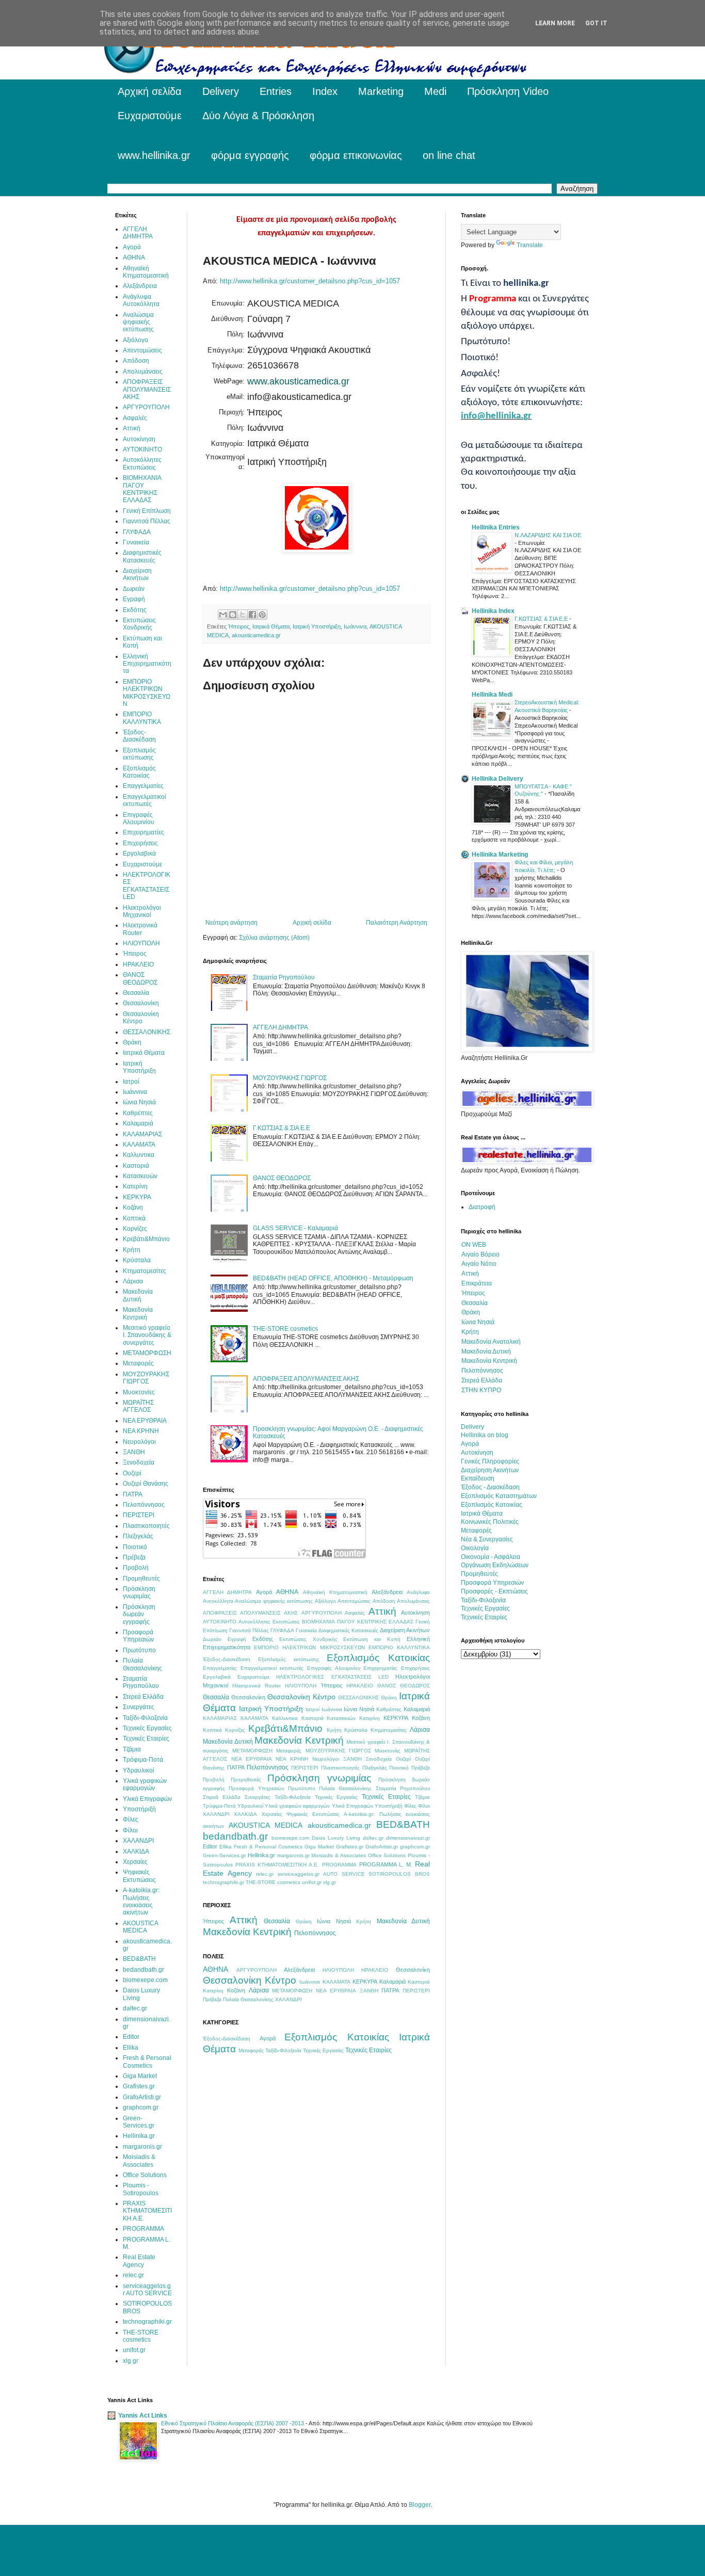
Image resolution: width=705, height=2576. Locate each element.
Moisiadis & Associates (339, 1855)
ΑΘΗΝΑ (287, 1592)
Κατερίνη (370, 1718)
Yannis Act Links (143, 2416)
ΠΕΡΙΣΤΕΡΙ (305, 1768)
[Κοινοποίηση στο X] (243, 615)
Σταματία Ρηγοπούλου (284, 977)
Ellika (226, 1847)
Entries (276, 91)
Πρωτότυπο (302, 1788)
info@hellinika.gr (496, 416)
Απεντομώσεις (354, 1601)
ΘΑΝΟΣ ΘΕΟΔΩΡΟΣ (282, 1178)
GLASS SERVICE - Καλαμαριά (295, 1228)
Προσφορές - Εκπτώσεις (494, 1591)
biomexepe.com (290, 1838)
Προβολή (214, 1780)
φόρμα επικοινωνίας (356, 155)
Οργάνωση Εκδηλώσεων (495, 1565)
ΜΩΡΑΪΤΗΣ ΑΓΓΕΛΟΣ (138, 1406)
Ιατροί (313, 1709)
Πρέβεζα (421, 1768)
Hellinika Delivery (498, 779)
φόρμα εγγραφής (250, 155)
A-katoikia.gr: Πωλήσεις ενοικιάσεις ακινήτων (141, 1901)
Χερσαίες (272, 1814)
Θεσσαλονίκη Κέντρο (301, 1697)
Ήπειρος (239, 626)
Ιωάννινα (355, 626)
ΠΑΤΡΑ (236, 1767)
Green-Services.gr (224, 1855)
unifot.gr (312, 1882)
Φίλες (410, 1806)
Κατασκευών (341, 1718)
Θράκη (389, 1697)
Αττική (382, 1611)
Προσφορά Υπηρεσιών (256, 1788)
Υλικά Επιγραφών (352, 1806)
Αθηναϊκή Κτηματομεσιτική (335, 1592)
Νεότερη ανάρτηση (231, 923)
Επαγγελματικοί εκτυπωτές (272, 1668)
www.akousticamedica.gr (298, 381)
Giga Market (319, 1847)
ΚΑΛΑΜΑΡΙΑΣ (220, 1718)
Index (325, 91)
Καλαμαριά (417, 1709)
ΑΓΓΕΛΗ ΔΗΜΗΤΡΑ (281, 1027)
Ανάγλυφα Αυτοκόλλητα (141, 300)
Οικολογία (475, 1548)
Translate (530, 245)
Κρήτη (334, 1730)
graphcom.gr (415, 1847)
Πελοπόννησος (268, 1767)
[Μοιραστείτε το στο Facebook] (252, 615)
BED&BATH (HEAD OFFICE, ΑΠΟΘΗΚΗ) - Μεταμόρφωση (333, 1278)
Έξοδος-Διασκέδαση (227, 1659)
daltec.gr (373, 1838)
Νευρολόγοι (326, 1759)
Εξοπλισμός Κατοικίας (378, 1658)
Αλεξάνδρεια (387, 1592)
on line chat (449, 155)
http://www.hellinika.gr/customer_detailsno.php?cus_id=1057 (310, 281)
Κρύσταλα (356, 1730)
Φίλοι (424, 1806)
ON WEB (474, 1245)
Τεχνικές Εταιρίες (386, 1797)
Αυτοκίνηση (415, 1613)
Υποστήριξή (389, 1806)
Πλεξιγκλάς (375, 1768)
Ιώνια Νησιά (359, 1709)
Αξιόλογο (325, 1601)
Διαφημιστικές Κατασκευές (348, 1630)
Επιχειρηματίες (380, 1668)
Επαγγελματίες (220, 1668)
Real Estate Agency (139, 2261)
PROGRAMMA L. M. (386, 1864)
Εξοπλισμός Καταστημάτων (499, 1496)
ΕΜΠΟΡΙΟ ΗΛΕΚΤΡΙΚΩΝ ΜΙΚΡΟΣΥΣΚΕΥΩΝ (309, 1647)
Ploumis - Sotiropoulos (141, 2189)
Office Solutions (387, 1855)
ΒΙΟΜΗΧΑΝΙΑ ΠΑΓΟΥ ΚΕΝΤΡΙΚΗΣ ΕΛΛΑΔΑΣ (357, 1622)
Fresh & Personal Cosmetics (268, 1847)
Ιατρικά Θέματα (271, 626)
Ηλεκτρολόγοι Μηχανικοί (142, 911)
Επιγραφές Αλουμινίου (334, 1668)
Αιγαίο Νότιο (479, 1264)
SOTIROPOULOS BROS (399, 1874)
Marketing (381, 91)
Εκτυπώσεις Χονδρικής (308, 1639)
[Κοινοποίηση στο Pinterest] (262, 615)
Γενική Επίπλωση (147, 511)
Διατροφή (482, 1207)
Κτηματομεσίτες (389, 1730)
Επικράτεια (477, 1283)
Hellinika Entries (496, 527)
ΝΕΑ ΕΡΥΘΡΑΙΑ (252, 1759)
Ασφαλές (355, 1613)
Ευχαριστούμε (150, 116)
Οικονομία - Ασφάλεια (491, 1557)
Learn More (555, 23)
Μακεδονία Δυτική (228, 1742)
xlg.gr (330, 1882)
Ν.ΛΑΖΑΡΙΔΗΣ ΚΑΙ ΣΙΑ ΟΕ (548, 535)
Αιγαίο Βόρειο (480, 1254)
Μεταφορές (289, 1751)
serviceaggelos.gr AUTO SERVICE (321, 1874)
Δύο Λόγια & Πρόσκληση (258, 116)
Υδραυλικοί (250, 1806)
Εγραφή (237, 1639)
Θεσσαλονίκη (248, 1697)
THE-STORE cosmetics (285, 1329)
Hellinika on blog (485, 1435)
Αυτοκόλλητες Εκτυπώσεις (269, 1622)
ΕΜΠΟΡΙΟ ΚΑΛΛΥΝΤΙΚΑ (399, 1647)
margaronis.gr (293, 1855)
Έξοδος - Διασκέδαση (490, 1487)
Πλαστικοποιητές (340, 1768)
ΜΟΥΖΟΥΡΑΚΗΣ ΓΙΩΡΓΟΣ (290, 1078)
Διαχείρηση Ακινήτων (490, 1470)
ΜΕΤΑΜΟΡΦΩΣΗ (252, 1751)
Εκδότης (263, 1639)
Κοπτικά (212, 1730)
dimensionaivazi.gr (408, 1838)
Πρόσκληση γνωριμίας (319, 1778)
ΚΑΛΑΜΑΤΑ (254, 1718)
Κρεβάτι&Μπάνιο (285, 1728)
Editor (210, 1846)
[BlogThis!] (233, 615)
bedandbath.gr (235, 1836)
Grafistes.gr (350, 1847)
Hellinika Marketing (500, 855)
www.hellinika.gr (154, 155)
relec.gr (265, 1874)
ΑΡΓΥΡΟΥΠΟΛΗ (322, 1613)
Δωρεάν (212, 1639)
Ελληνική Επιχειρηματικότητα (147, 664)
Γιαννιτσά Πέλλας (249, 1630)
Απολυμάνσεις (413, 1601)
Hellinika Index (493, 611)
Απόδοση (384, 1601)
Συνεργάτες (258, 1797)
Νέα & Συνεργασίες (487, 1539)
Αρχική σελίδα (150, 91)
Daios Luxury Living (336, 1838)
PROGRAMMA (339, 1865)
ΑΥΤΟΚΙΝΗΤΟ (220, 1622)
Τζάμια (422, 1797)
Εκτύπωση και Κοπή (372, 1639)
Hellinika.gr (261, 1855)
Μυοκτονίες (388, 1751)
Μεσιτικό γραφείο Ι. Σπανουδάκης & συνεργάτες (147, 1335)
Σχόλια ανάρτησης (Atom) (274, 938)
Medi (435, 91)
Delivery (221, 91)
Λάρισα (420, 1730)
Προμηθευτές (246, 1780)
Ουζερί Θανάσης (146, 1484)
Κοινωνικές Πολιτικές (490, 1522)
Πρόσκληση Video (508, 91)
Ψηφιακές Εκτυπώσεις (313, 1814)
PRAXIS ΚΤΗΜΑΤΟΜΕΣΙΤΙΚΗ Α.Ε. (277, 1865)
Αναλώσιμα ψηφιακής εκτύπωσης (274, 1601)
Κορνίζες (235, 1730)
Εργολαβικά (217, 1677)
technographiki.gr (223, 1882)
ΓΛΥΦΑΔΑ (282, 1630)
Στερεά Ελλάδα (222, 1797)
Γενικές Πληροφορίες (490, 1461)
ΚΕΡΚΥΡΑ (396, 1718)
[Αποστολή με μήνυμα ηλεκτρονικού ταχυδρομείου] (223, 615)
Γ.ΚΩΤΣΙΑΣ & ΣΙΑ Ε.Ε (282, 1128)
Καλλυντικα (285, 1718)
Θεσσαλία (216, 1697)
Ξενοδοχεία (379, 1759)
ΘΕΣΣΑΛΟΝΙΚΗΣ (358, 1697)
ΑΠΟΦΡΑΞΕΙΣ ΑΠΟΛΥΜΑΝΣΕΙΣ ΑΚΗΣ (306, 1379)
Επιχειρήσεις (415, 1668)
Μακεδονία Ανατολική (491, 1342)
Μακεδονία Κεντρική (299, 1740)
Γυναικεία (306, 1630)
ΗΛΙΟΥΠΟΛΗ (301, 1686)
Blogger (420, 2505)
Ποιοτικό (399, 1768)
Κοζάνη (421, 1718)
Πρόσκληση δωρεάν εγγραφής (139, 1614)
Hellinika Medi (492, 695)
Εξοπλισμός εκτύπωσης (289, 1659)
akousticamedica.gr (256, 635)
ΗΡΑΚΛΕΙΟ (360, 1686)
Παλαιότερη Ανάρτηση (397, 923)
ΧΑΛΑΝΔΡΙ (216, 1814)
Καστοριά (313, 1718)
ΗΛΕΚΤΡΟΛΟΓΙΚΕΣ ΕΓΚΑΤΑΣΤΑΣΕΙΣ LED (332, 1677)
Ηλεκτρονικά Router (257, 1686)
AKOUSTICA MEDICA (266, 1825)
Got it (596, 23)
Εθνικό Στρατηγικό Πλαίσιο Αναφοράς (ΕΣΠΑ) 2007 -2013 (233, 2423)
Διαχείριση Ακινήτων (405, 1630)
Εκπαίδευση (478, 1478)
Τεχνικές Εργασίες (337, 1797)
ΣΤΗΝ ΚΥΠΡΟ (481, 1390)
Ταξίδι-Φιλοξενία (293, 1797)
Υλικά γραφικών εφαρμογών (297, 1806)
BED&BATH (403, 1824)
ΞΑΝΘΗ (352, 1759)
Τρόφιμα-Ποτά (219, 1806)
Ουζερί (403, 1759)
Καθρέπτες (389, 1709)
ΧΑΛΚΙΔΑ (245, 1814)
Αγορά (264, 1592)
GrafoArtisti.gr (382, 1847)
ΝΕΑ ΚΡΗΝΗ (292, 1759)
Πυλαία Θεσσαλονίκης (345, 1788)
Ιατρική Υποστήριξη (317, 626)
